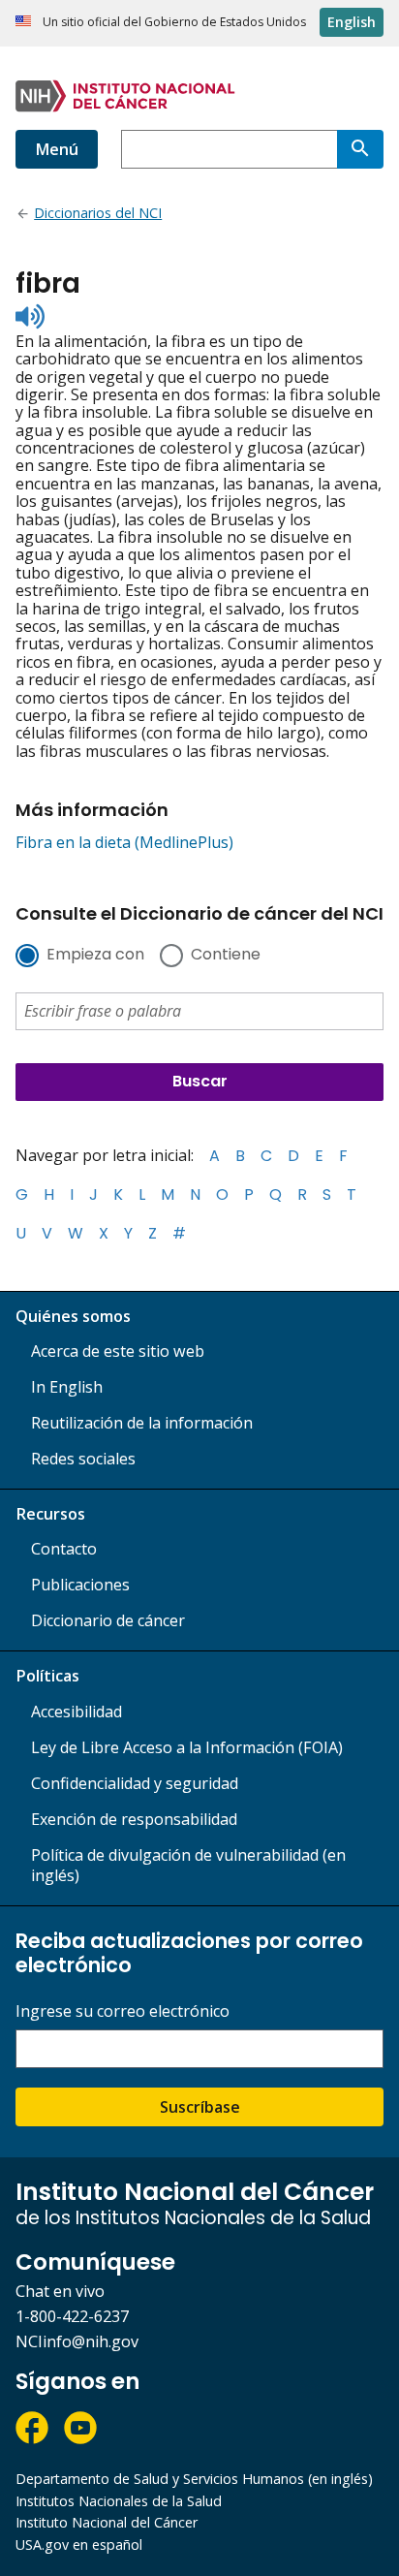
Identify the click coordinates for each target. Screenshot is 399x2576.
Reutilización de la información (142, 1423)
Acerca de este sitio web (118, 1351)
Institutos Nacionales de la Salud (119, 2501)
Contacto (64, 1549)
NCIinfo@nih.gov (77, 2341)
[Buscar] (360, 149)
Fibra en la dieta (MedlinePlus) (124, 842)
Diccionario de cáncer (108, 1620)
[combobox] (229, 149)
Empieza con (95, 956)
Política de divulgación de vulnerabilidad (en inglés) (188, 1865)
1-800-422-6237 (72, 2316)
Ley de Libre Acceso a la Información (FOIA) (187, 1747)
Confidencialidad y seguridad (135, 1783)
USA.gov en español (79, 2545)
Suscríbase (200, 2107)
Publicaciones (80, 1585)
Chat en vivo (60, 2291)
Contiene (226, 956)
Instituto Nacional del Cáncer (107, 2522)
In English (67, 1387)
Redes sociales (83, 1459)
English (352, 22)
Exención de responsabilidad (134, 1819)
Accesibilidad (77, 1712)
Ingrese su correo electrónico (123, 2011)
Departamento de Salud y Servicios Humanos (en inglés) (194, 2479)
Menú (57, 149)
